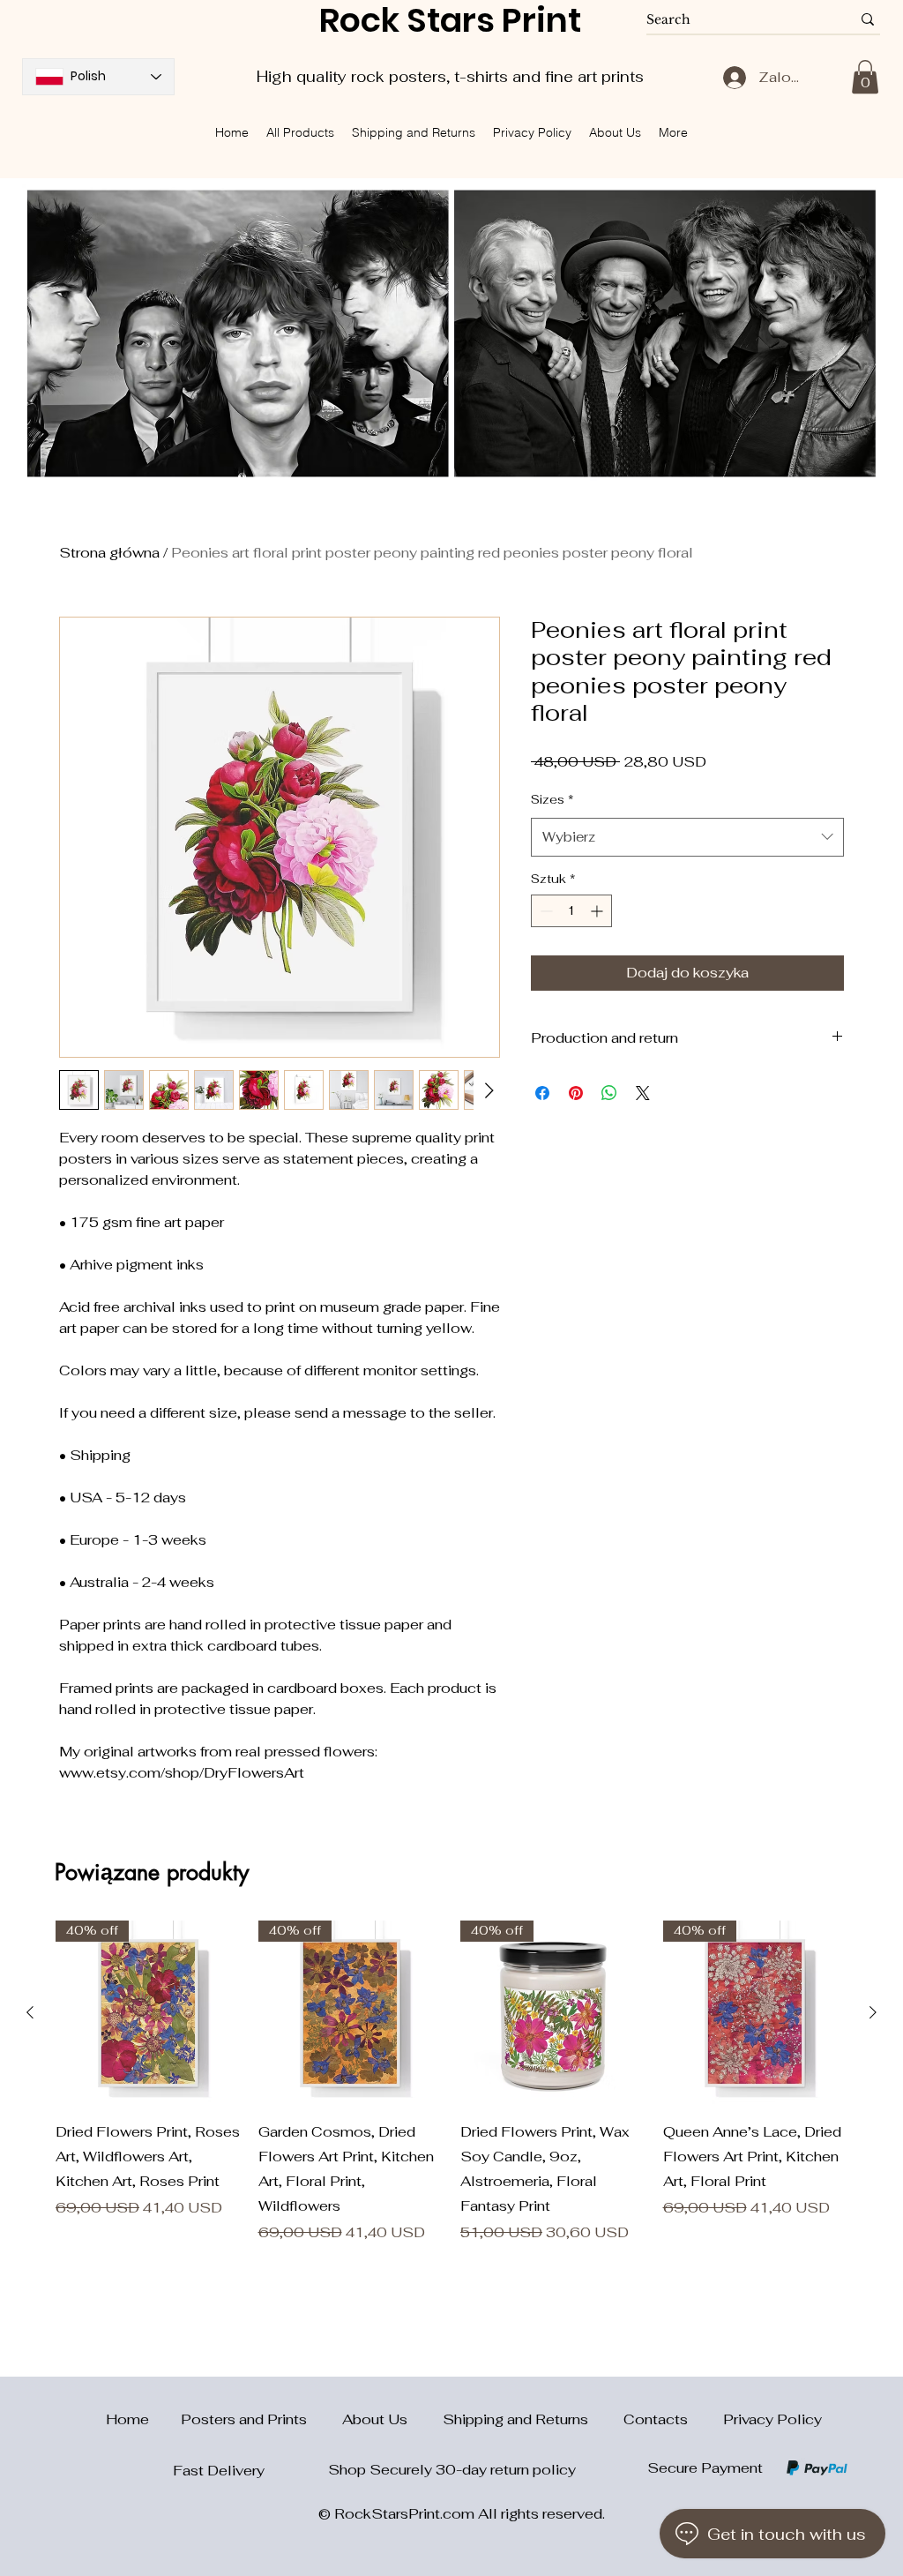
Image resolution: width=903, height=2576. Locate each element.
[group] (451, 2082)
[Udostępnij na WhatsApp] (609, 1093)
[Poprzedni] (30, 2012)
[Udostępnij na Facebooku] (542, 1093)
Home (117, 2419)
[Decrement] (545, 911)
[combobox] (687, 837)
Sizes (552, 799)
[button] (865, 77)
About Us (392, 2419)
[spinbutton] (571, 911)
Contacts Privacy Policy (723, 2419)
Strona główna (109, 553)
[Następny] (873, 2012)
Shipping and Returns (533, 2419)
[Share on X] (643, 1093)
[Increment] (598, 911)
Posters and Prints (261, 2419)
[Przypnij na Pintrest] (576, 1093)
